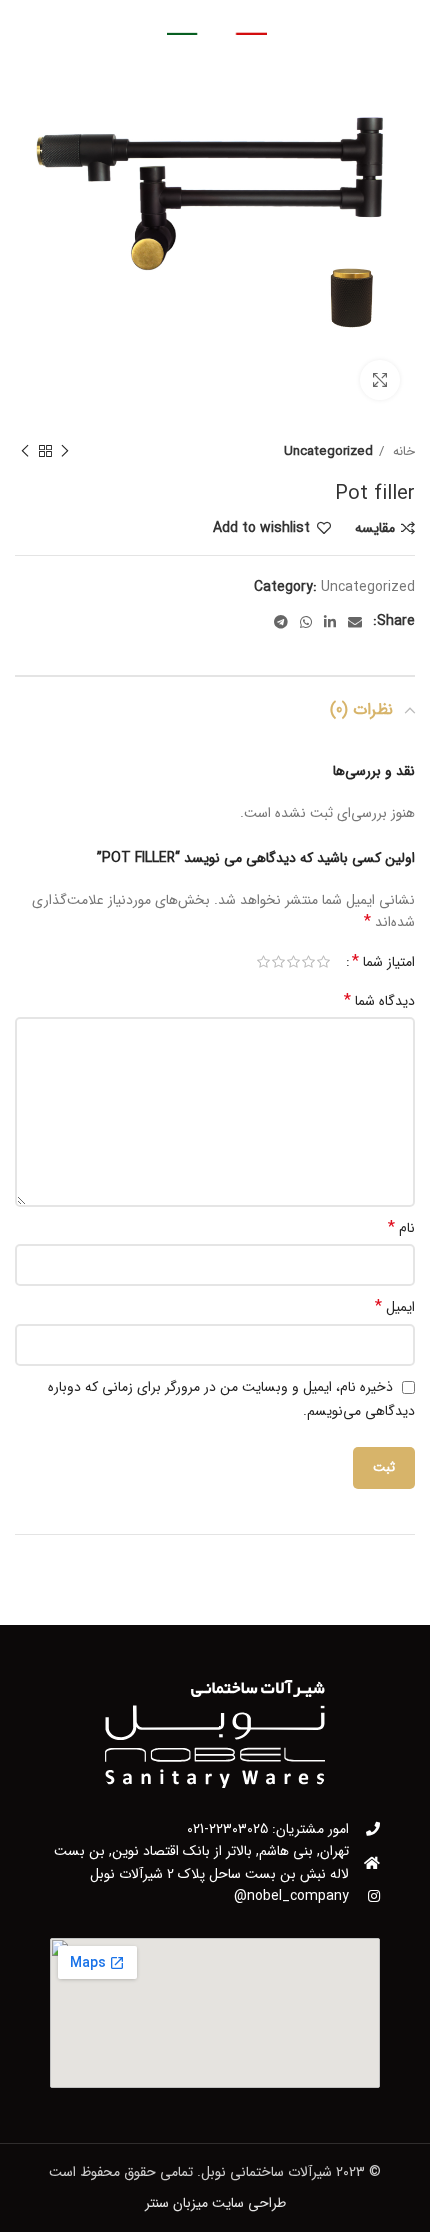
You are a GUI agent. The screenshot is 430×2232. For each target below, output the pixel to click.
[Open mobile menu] (342, 20)
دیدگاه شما (379, 1001)
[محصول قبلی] (65, 452)
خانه (402, 451)
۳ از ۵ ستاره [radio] (293, 962)
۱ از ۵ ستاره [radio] (323, 962)
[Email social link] (355, 622)
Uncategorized (328, 451)
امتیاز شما (383, 962)
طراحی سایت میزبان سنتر (215, 2203)
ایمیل (395, 1307)
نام (401, 1228)
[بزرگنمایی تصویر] (380, 380)
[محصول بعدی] (25, 452)
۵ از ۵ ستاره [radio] (263, 962)
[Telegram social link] (281, 622)
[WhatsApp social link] (306, 622)
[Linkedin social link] (330, 622)
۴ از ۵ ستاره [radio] (278, 962)
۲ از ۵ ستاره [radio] (308, 962)
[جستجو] (90, 20)
